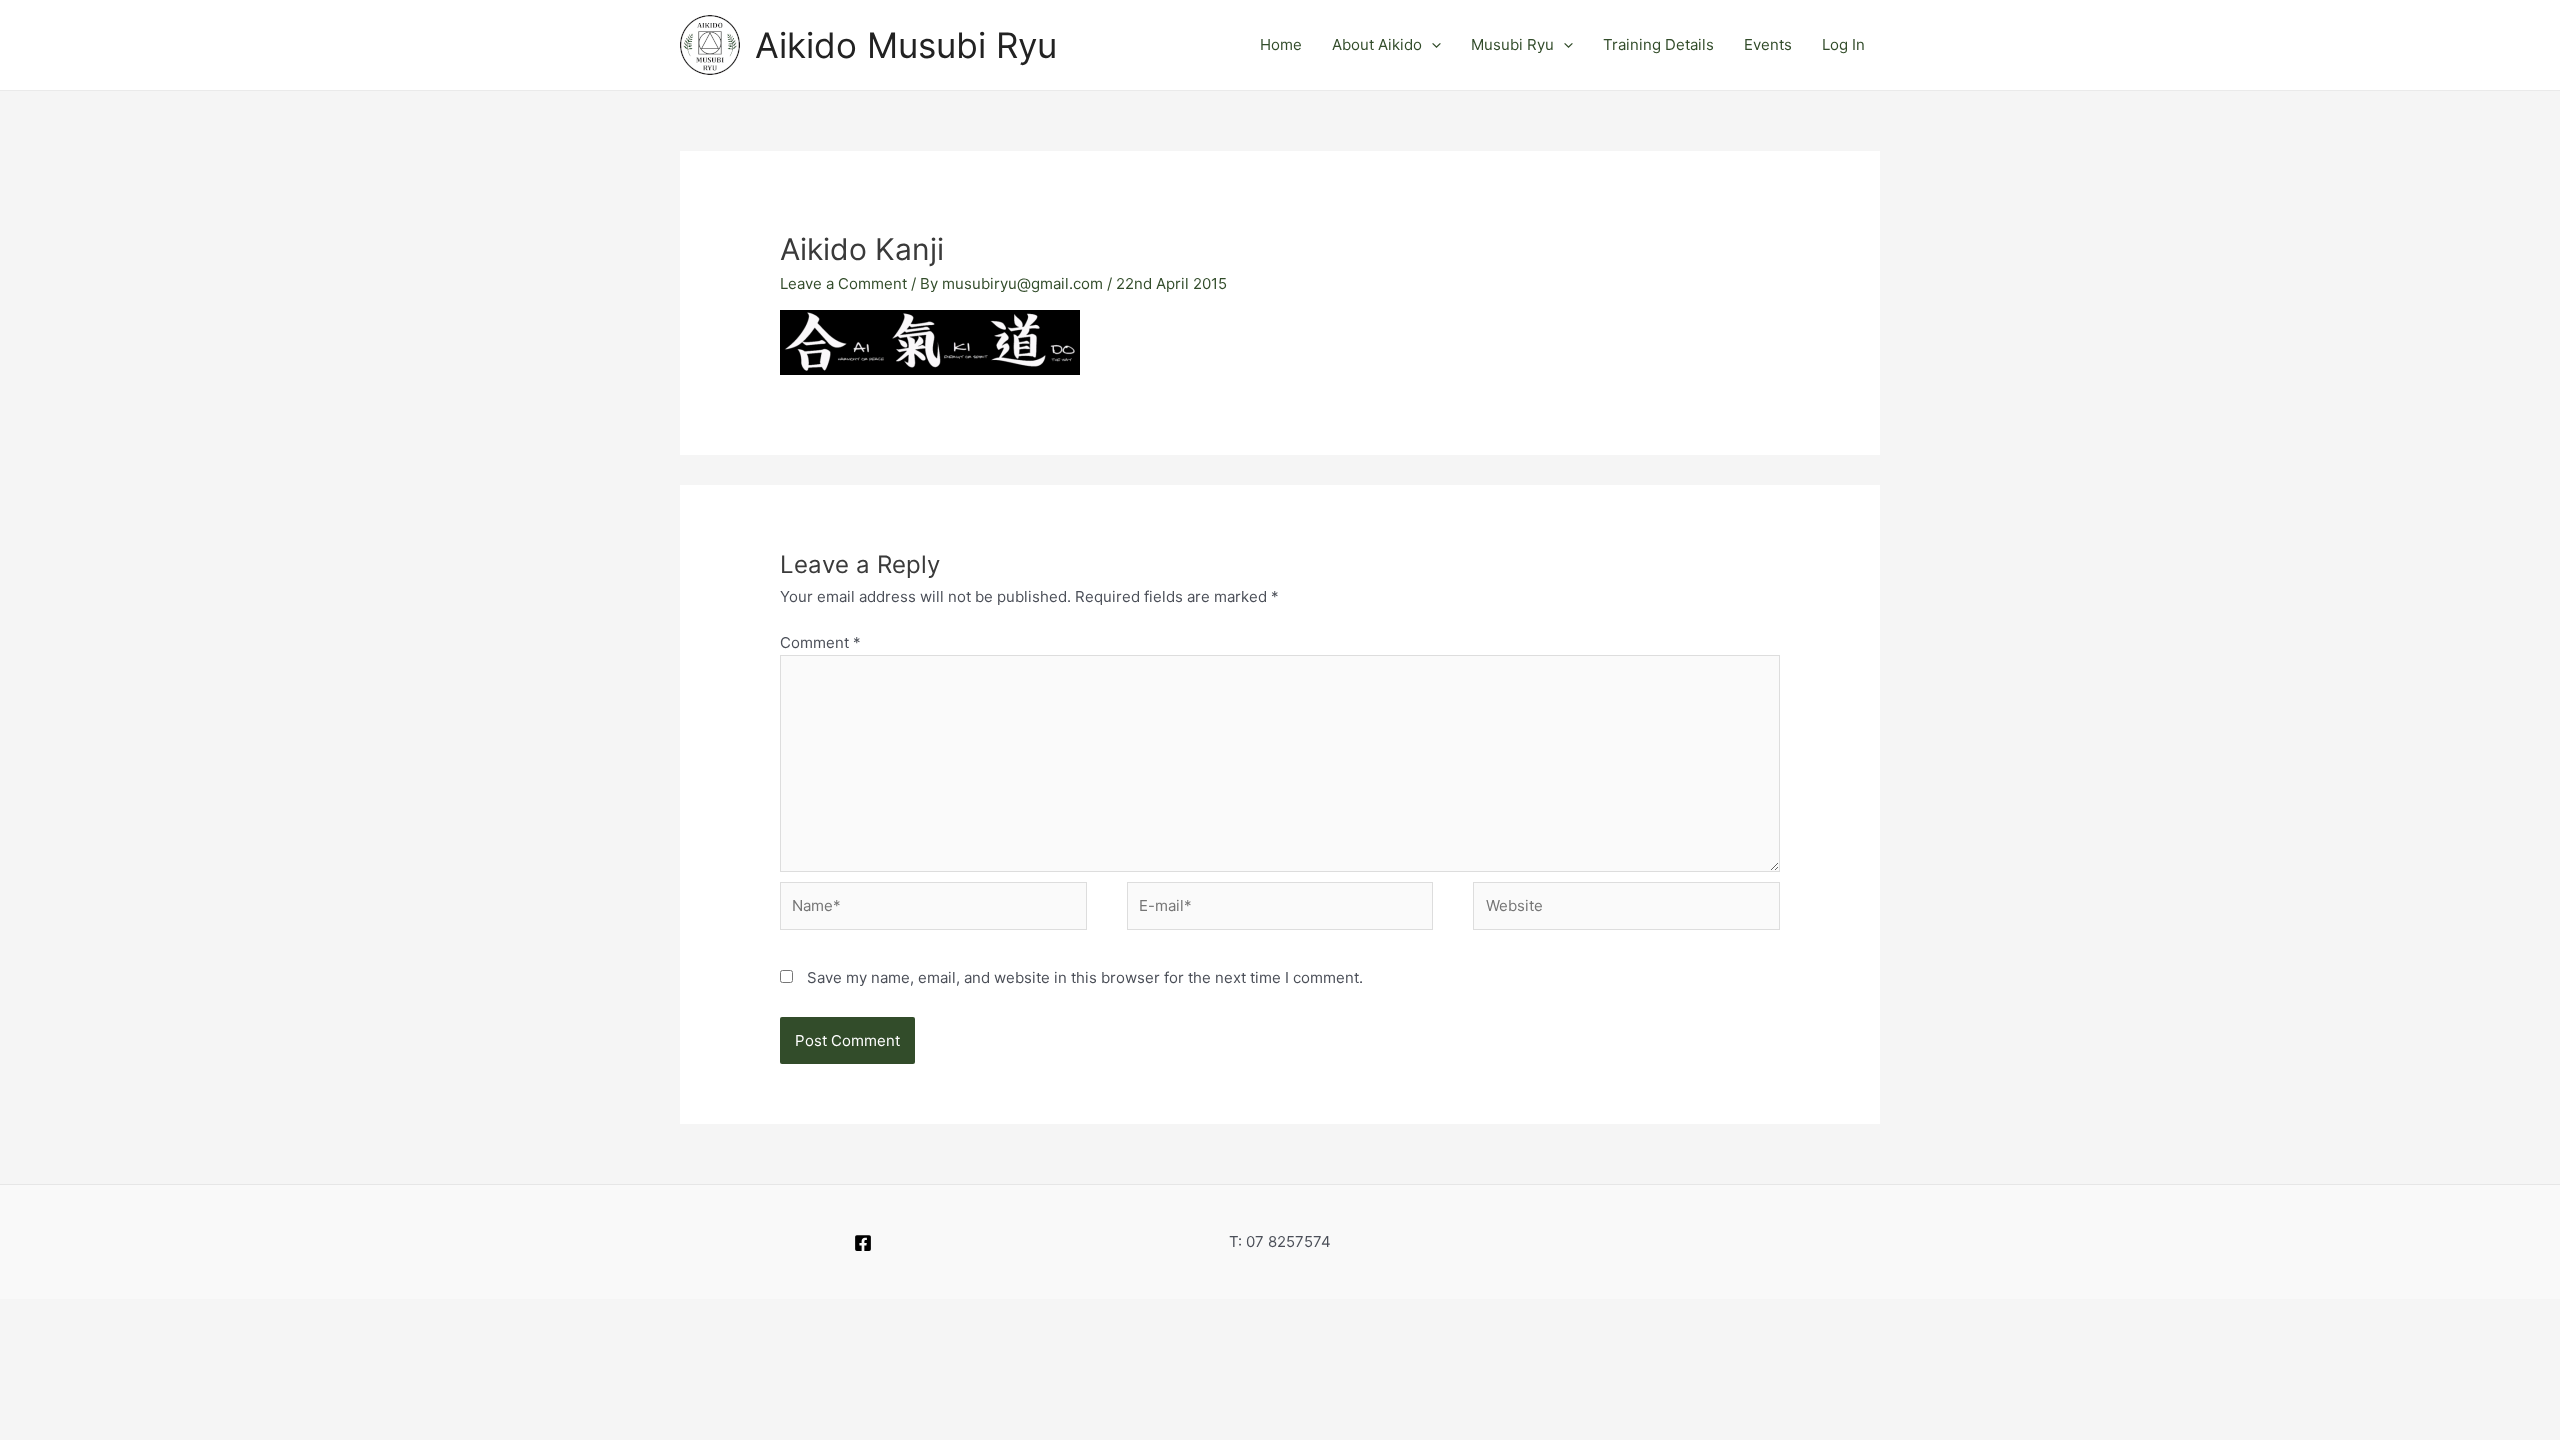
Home (1281, 44)
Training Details (1658, 44)
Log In (1843, 44)
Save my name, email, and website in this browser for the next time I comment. (1085, 977)
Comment (820, 642)
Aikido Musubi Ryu (906, 45)
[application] (1431, 45)
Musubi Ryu (1512, 44)
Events (1768, 44)
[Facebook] (863, 1243)
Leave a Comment (843, 283)
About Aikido (1377, 44)
